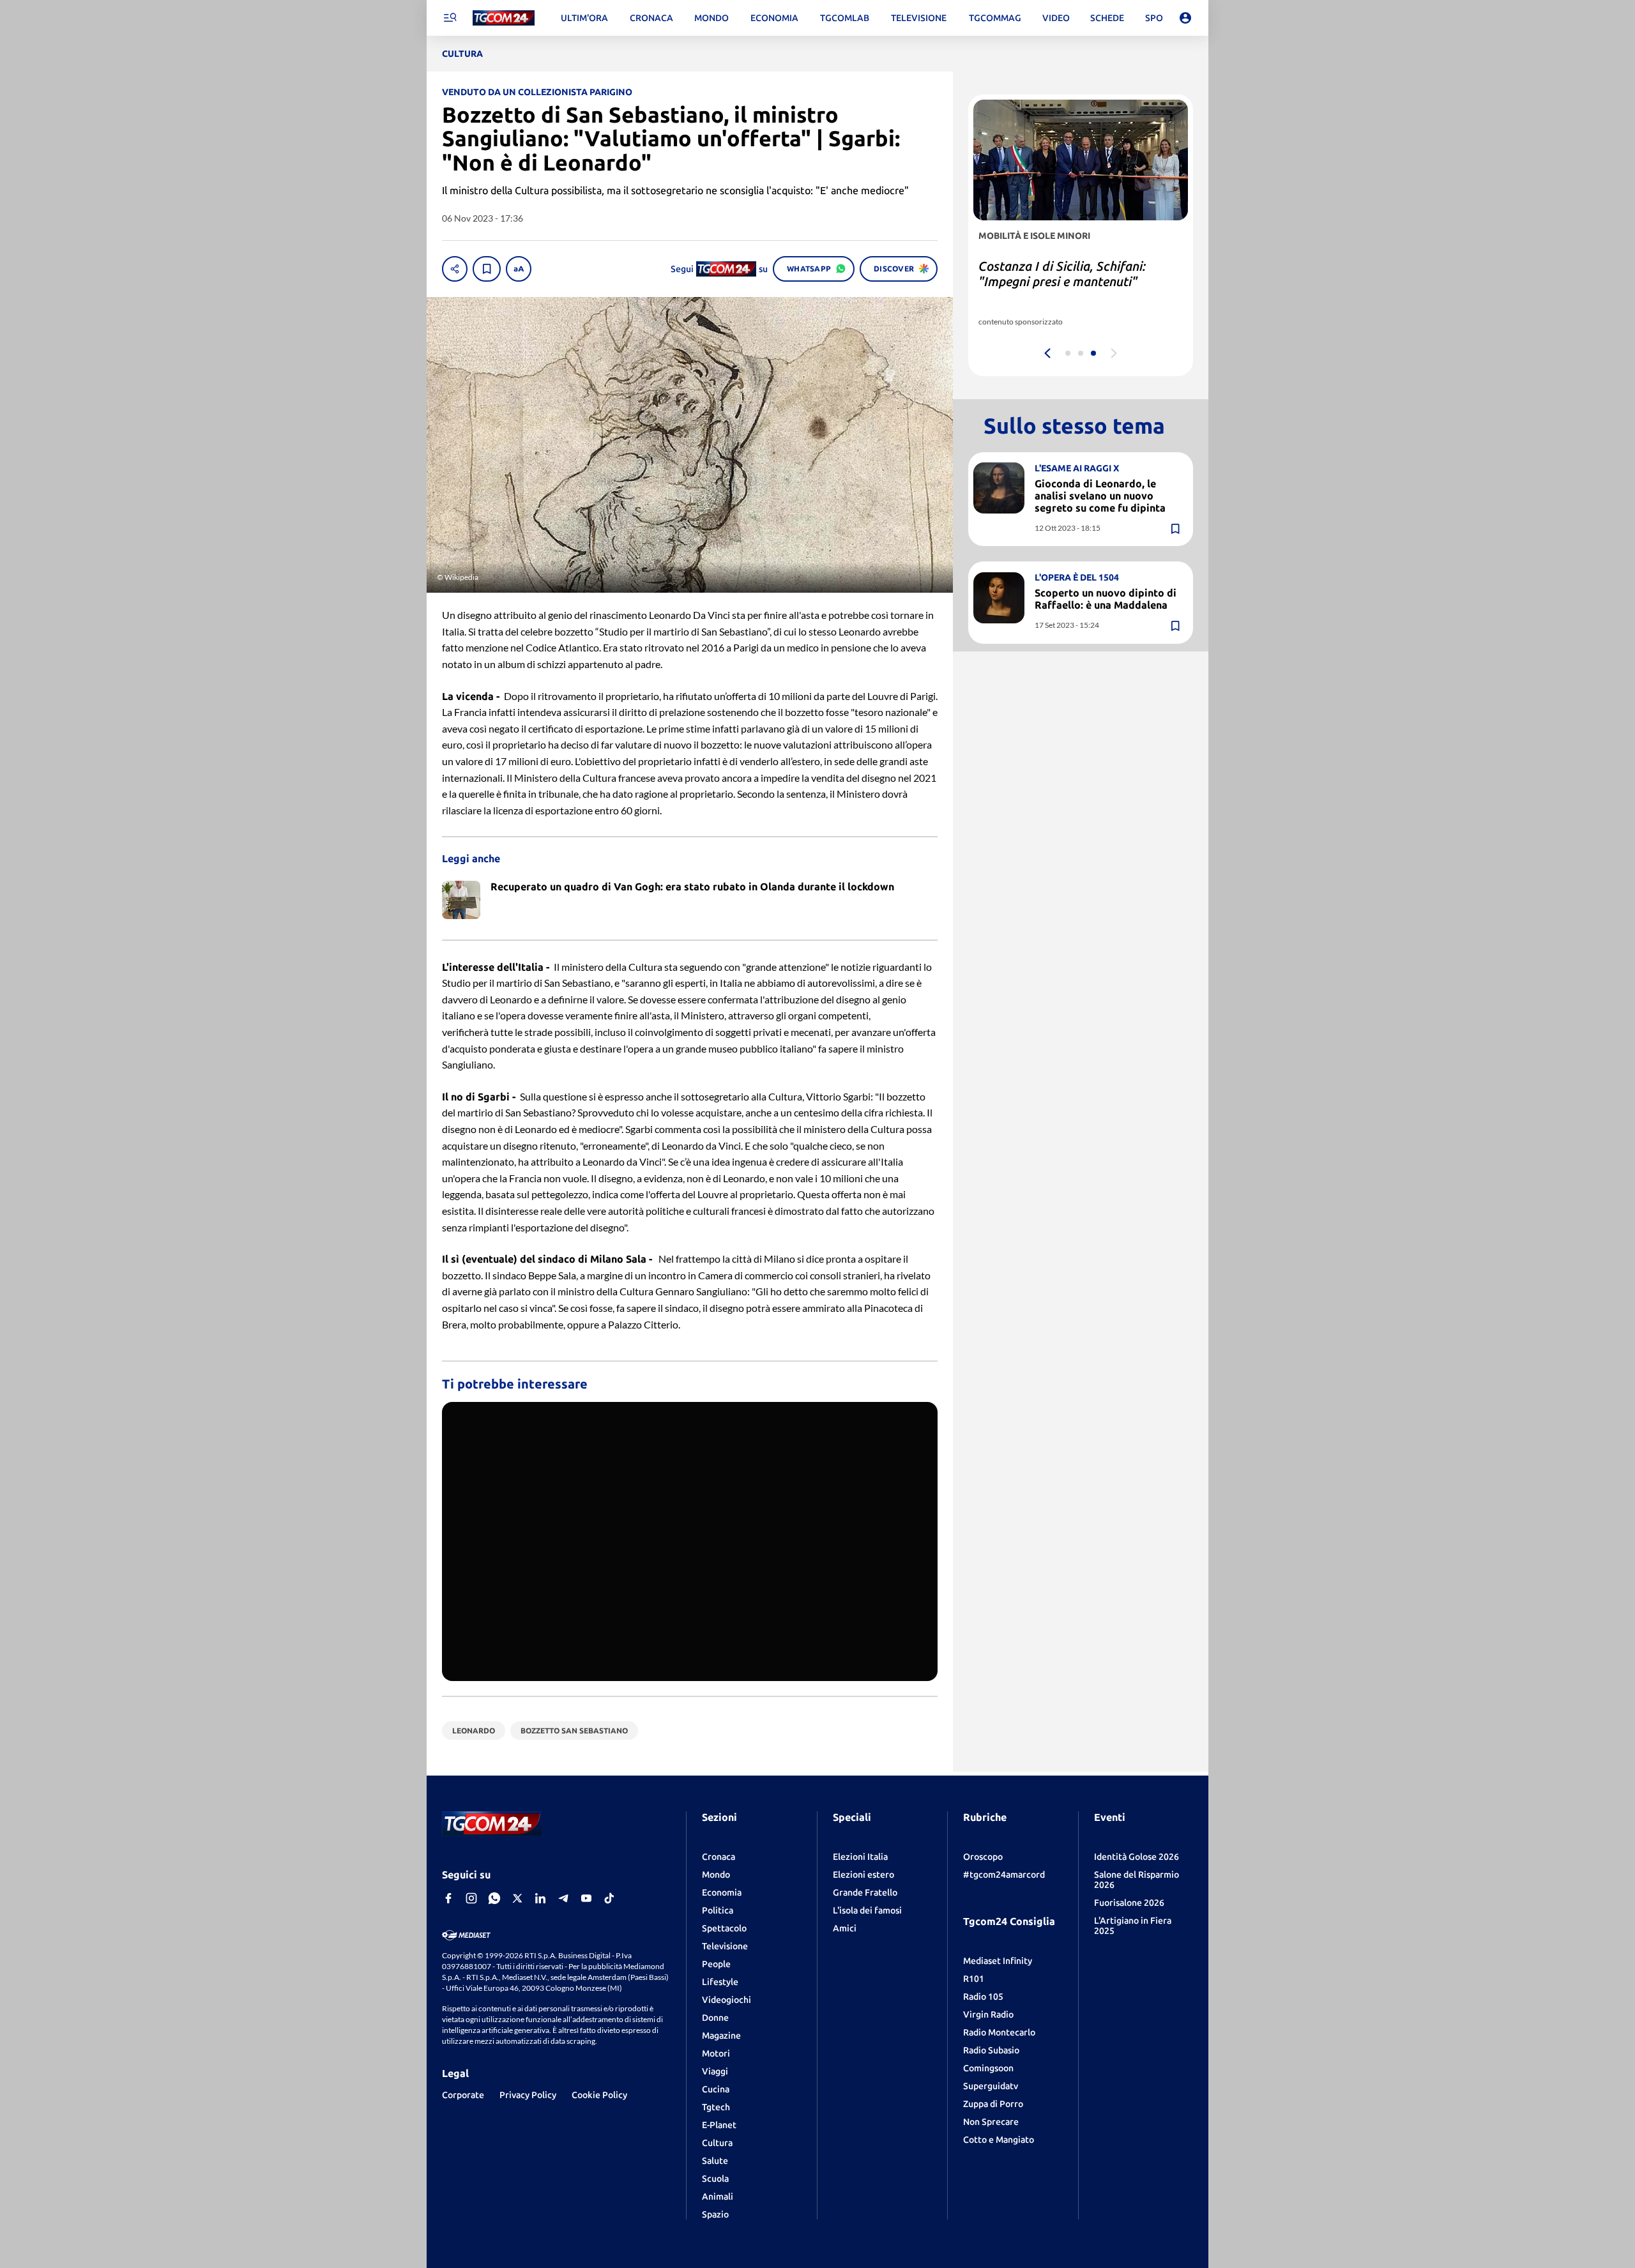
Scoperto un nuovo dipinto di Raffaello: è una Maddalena (1106, 599)
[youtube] (586, 1898)
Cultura (717, 2143)
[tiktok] (609, 1898)
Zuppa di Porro (993, 2104)
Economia (722, 1892)
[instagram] (471, 1898)
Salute (715, 2161)
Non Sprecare (991, 2122)
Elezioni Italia (860, 1857)
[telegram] (563, 1898)
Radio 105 (983, 1997)
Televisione (725, 1946)
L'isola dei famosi (867, 1910)
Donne (715, 2018)
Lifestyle (720, 1982)
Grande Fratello (865, 1892)
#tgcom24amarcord (1004, 1875)
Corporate (463, 2095)
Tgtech (716, 2107)
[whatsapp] (494, 1898)
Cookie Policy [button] (599, 2095)
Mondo (716, 1875)
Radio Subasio (991, 2050)
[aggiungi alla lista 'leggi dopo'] (487, 269)
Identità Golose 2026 (1137, 1857)
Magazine (721, 2036)
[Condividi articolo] (455, 269)
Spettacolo (724, 1928)
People (716, 1964)
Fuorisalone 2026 (1129, 1903)
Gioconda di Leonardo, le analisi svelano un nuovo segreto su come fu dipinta (1100, 496)
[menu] (450, 18)
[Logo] (504, 18)
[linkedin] (540, 1898)
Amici (845, 1928)
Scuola (715, 2179)
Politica (718, 1910)
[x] (517, 1898)
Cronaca (719, 1857)
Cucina (716, 2089)
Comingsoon (988, 2068)
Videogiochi (726, 2000)
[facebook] (448, 1898)
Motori (716, 2053)
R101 (974, 1979)
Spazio (715, 2214)
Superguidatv (991, 2086)
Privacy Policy (528, 2095)
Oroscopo (983, 1857)
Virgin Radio (988, 2014)
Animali (718, 2196)
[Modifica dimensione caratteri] (519, 269)
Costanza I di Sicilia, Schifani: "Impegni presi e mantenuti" (1062, 274)
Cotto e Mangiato (999, 2140)
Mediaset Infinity (998, 1961)
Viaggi (715, 2071)
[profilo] (1185, 18)
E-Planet (719, 2125)
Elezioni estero (863, 1875)
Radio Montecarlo (999, 2032)
